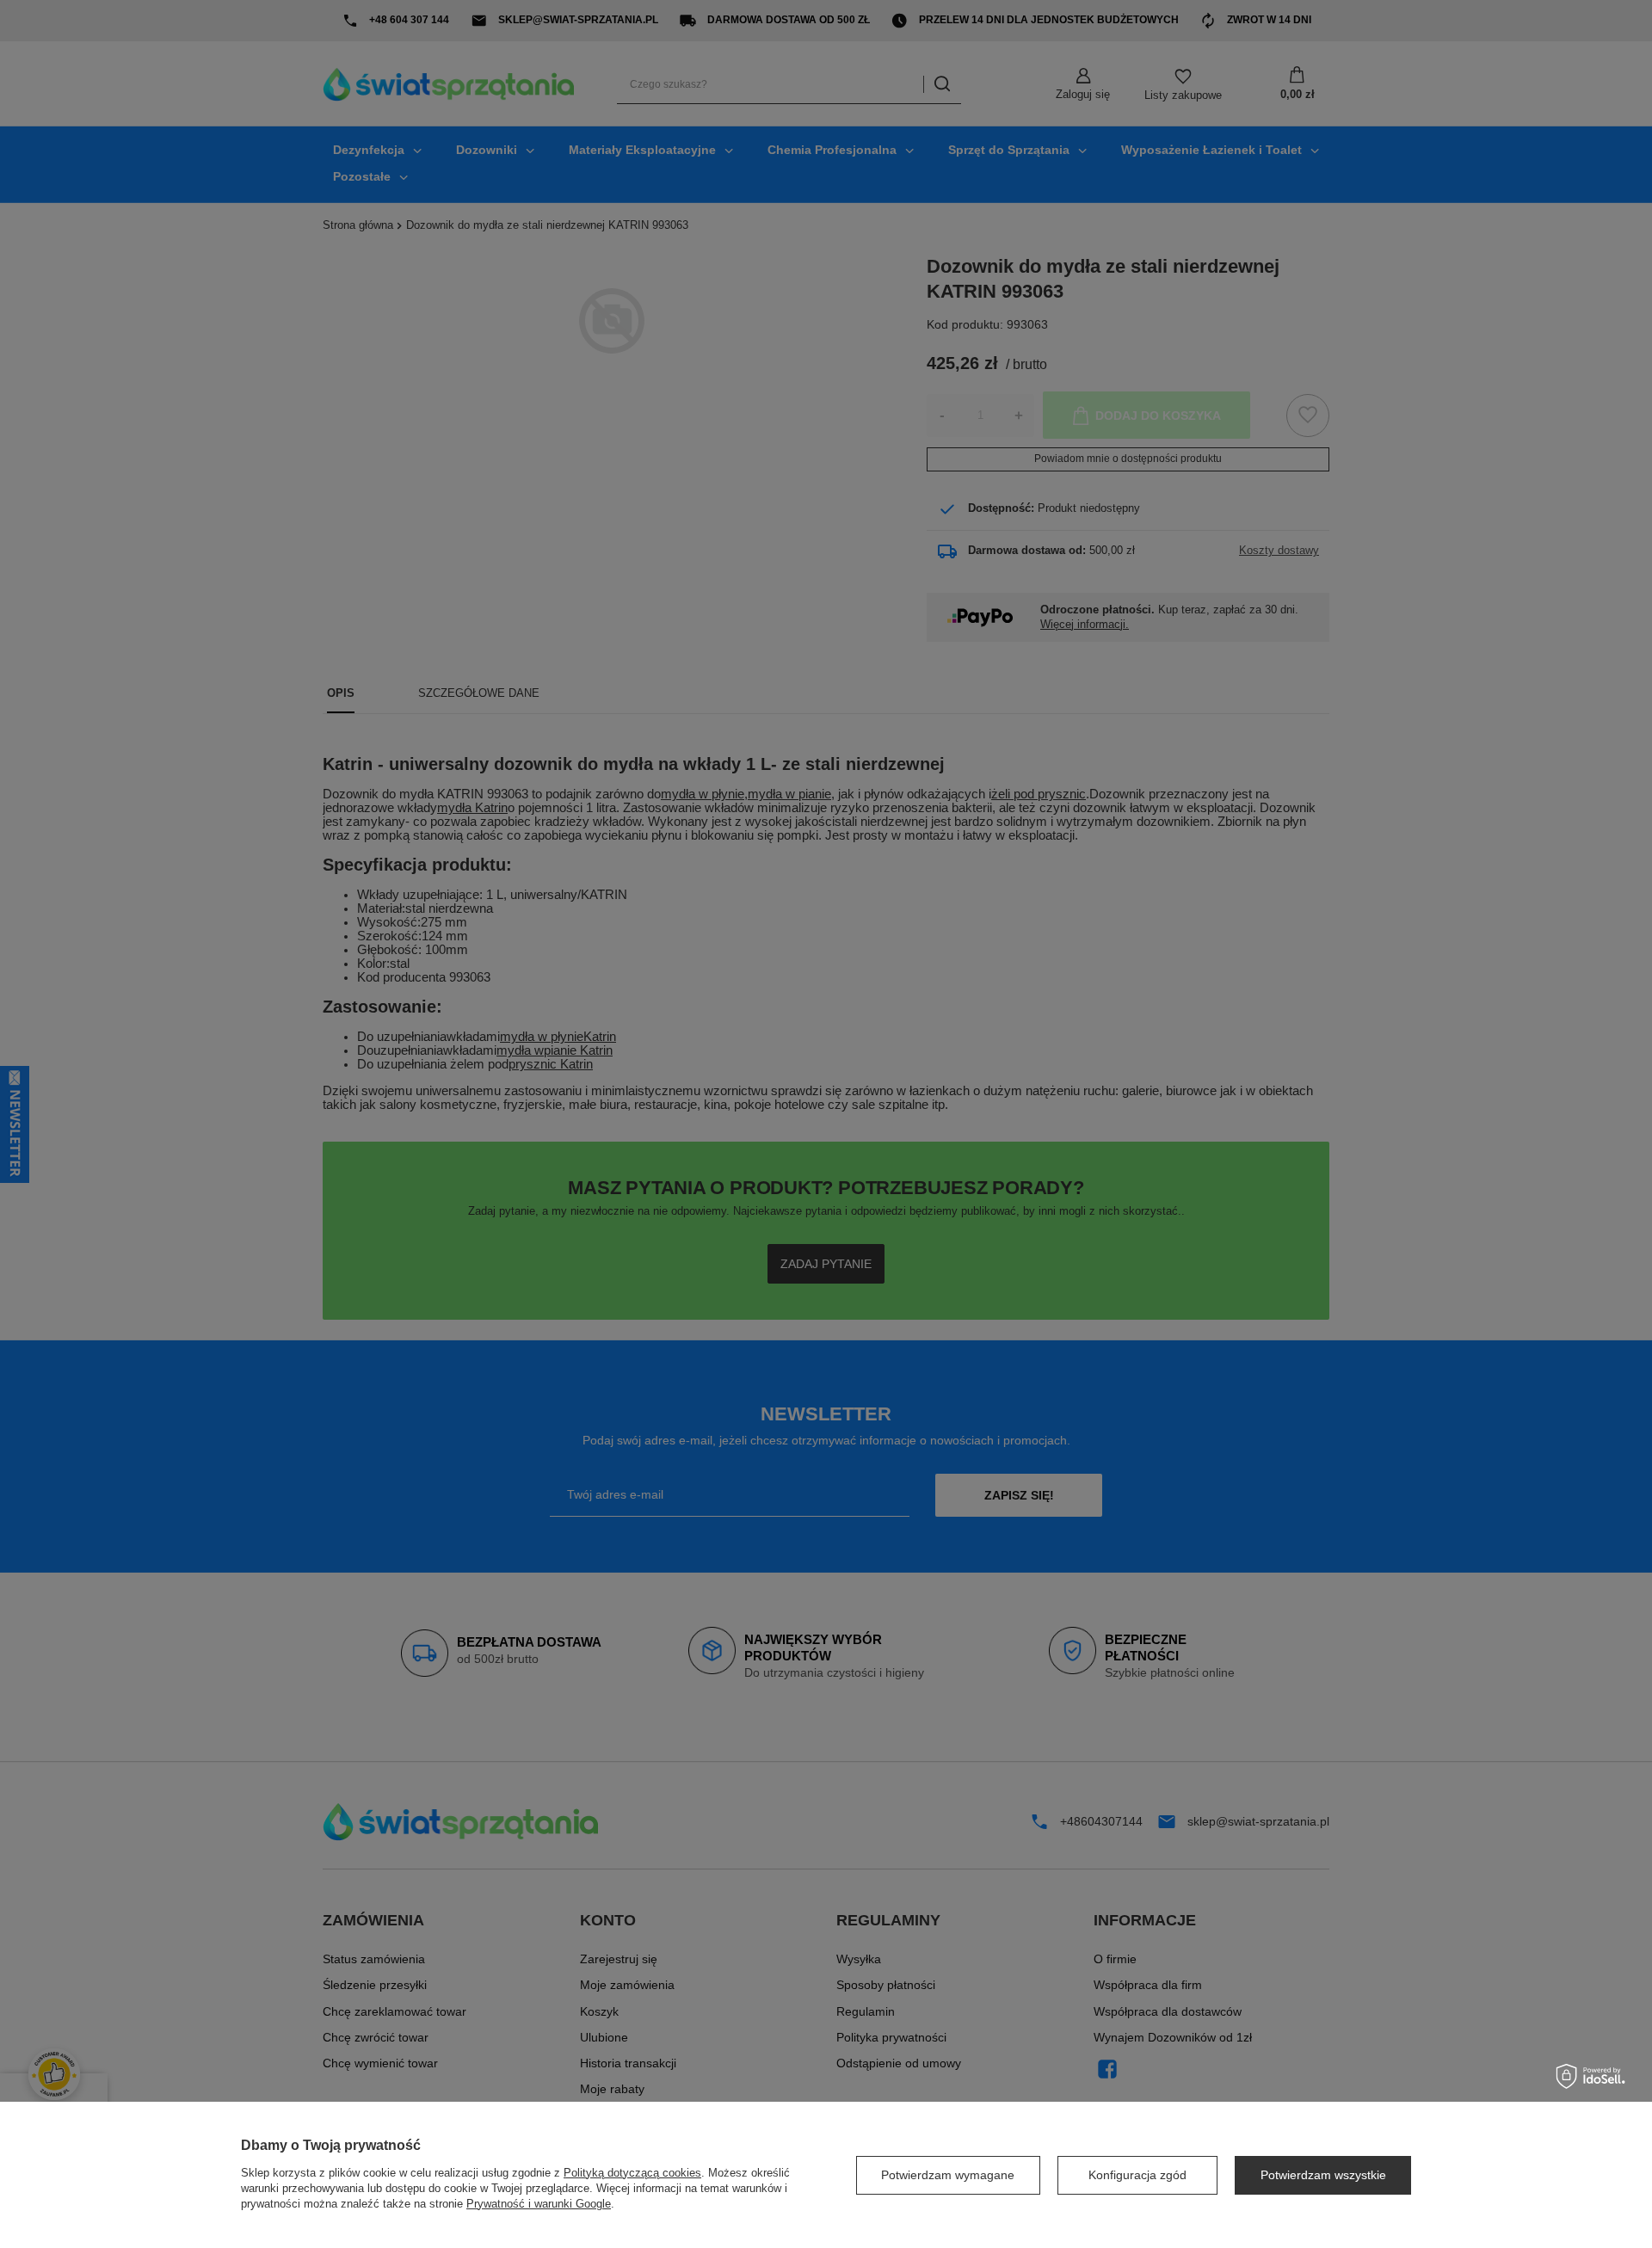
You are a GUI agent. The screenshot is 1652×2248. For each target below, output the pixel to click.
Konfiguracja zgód (1137, 2175)
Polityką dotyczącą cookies (632, 2173)
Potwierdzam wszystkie (1323, 2175)
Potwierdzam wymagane (948, 2175)
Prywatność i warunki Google (539, 2204)
